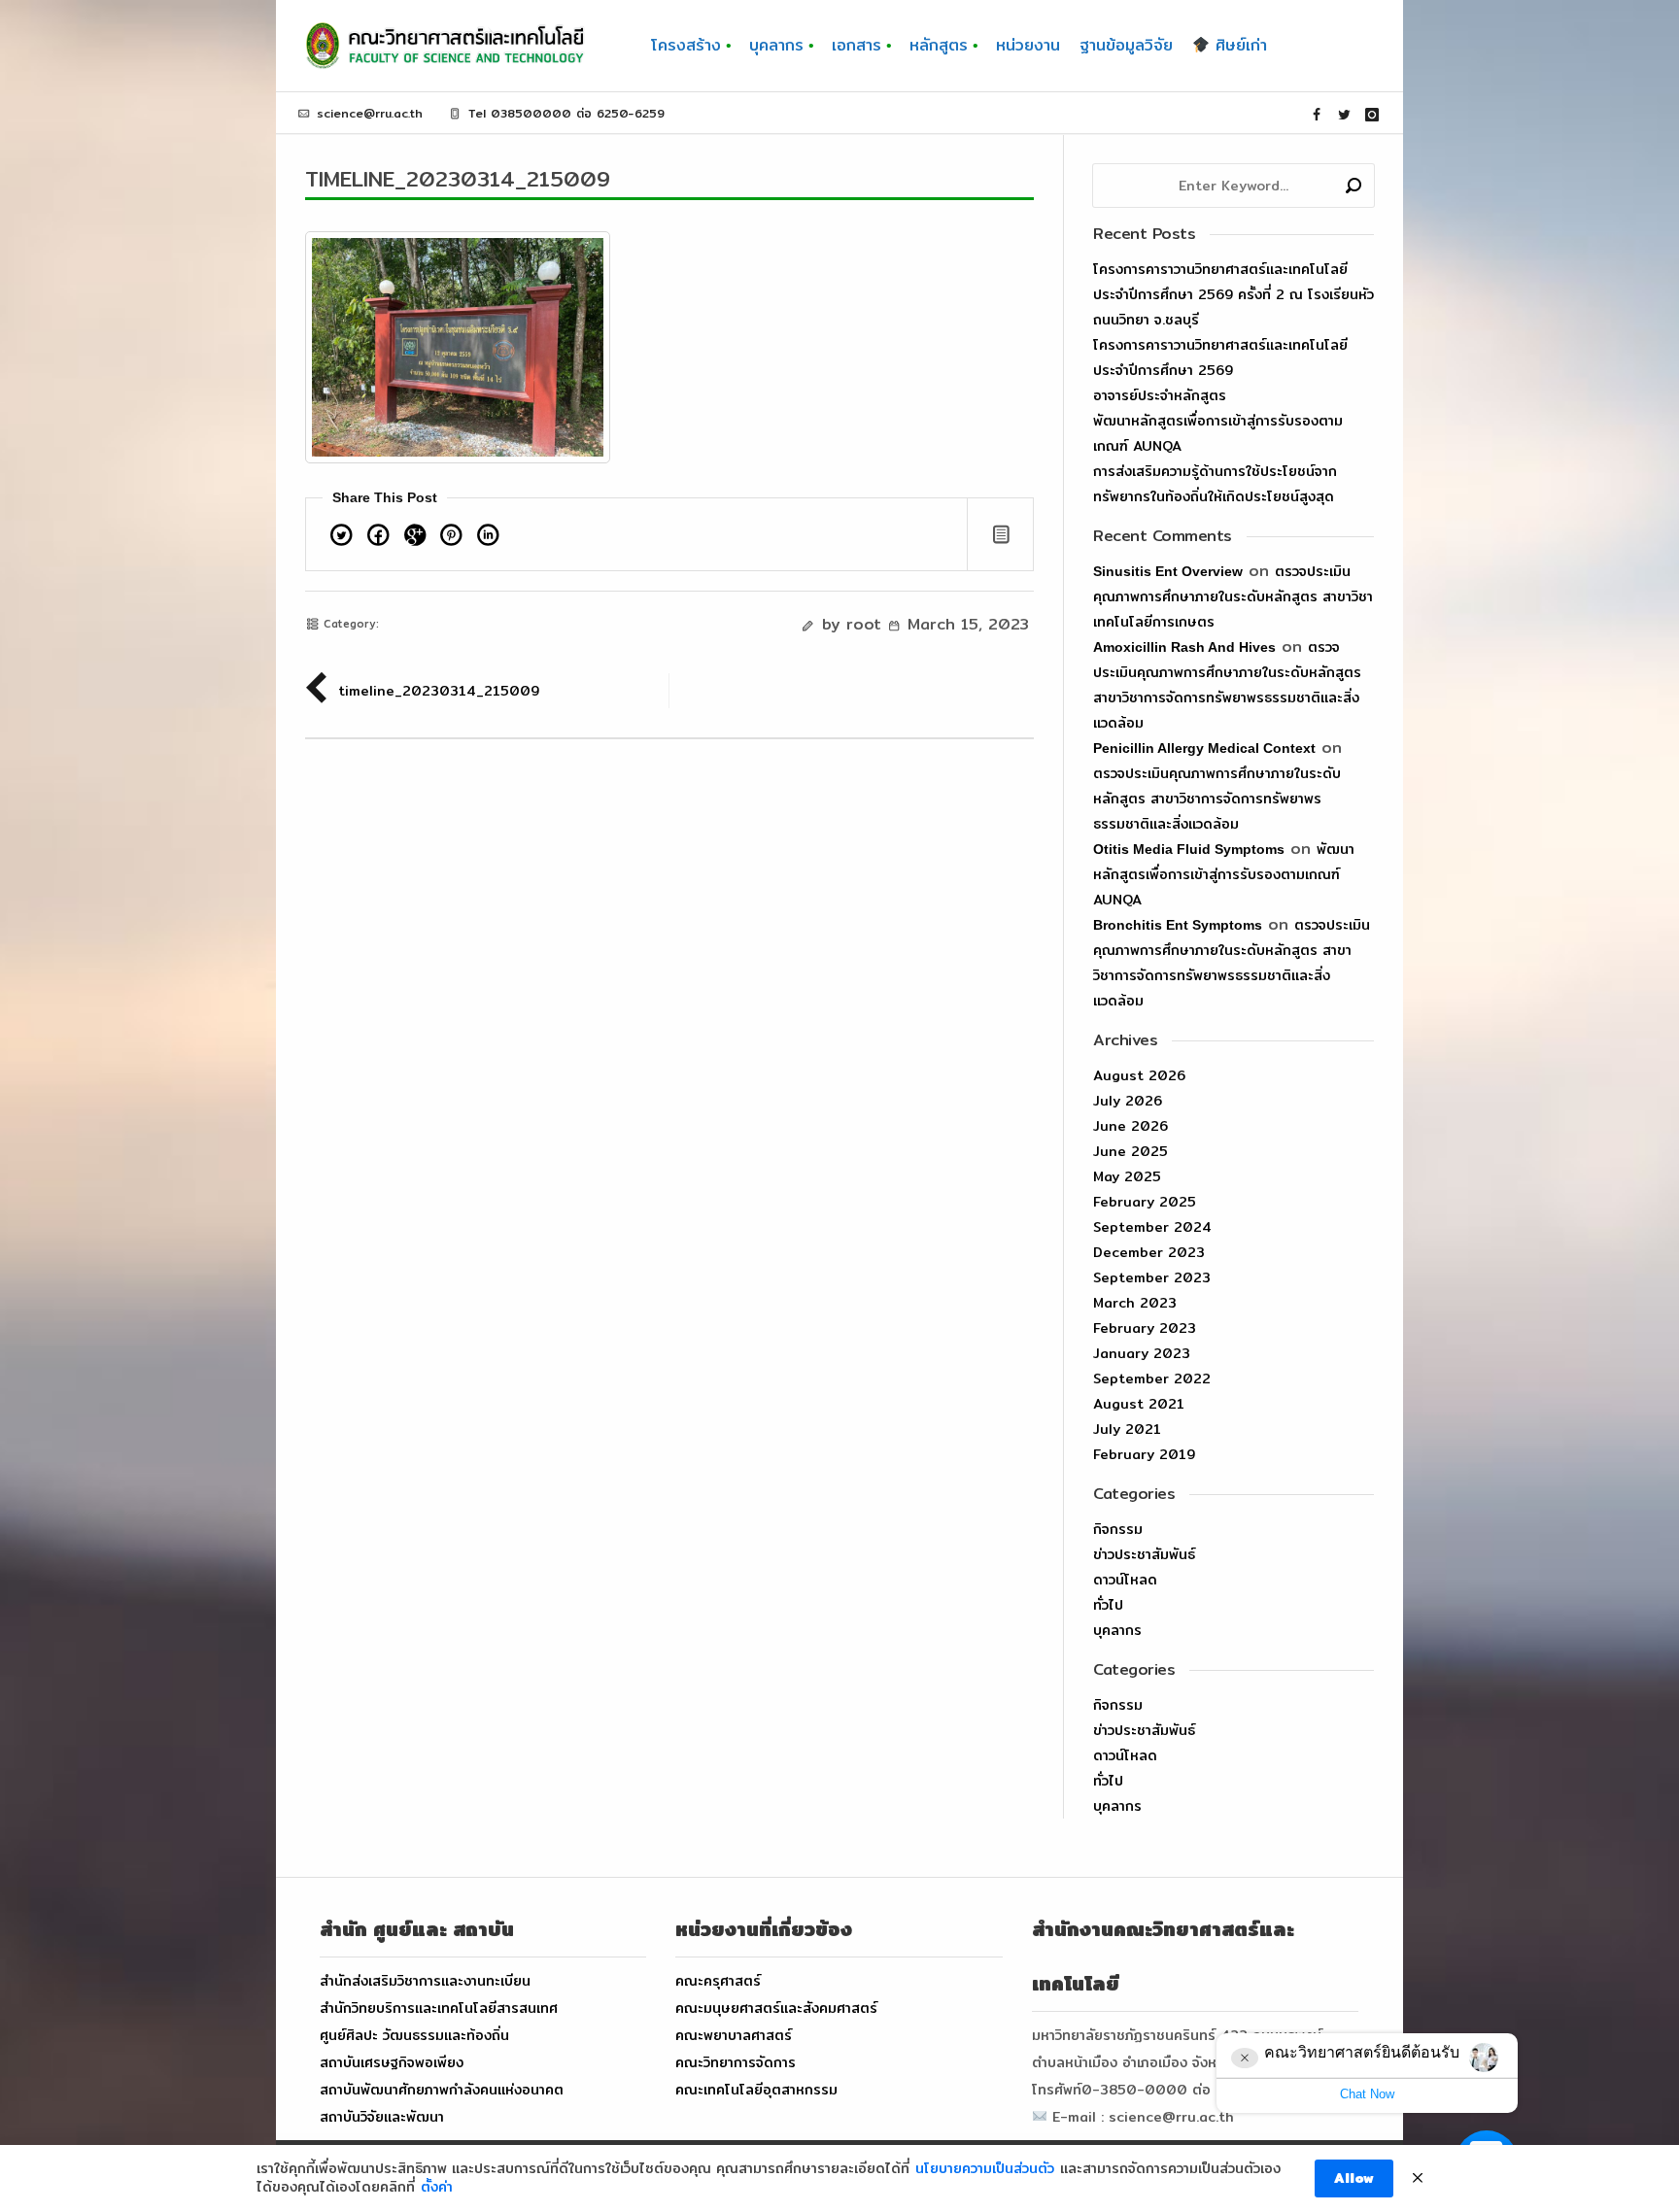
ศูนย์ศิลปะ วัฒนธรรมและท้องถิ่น (414, 2035)
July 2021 (1127, 1429)
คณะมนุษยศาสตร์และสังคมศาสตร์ (776, 2008)
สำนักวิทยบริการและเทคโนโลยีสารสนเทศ (439, 2008)
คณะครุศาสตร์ (718, 1981)
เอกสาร (857, 45)
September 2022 (1152, 1378)
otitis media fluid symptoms (1189, 849)
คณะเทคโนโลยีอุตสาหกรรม (756, 2090)
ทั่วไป (1108, 1605)
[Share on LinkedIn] (488, 538)
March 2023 (1135, 1303)
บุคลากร (776, 45)
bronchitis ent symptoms (1178, 925)
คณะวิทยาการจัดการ (736, 2062)
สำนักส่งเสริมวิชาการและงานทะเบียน (425, 1981)
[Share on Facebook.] (379, 538)
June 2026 (1131, 1126)
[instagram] (1372, 115)
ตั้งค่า (437, 2188)
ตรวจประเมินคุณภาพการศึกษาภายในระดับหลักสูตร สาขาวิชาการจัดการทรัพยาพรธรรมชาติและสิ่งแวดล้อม (1217, 799)
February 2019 (1144, 1454)
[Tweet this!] (342, 538)
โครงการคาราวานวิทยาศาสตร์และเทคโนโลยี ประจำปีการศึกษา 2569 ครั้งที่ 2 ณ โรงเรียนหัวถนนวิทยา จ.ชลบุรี (1234, 294)
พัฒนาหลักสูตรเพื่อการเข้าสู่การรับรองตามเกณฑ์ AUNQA (1224, 874)
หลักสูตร (939, 45)
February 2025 (1145, 1202)
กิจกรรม (1118, 1529)
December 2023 (1149, 1252)
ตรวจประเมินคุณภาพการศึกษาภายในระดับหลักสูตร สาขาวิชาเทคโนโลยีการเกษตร (1233, 596)
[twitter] (1345, 115)
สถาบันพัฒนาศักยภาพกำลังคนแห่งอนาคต (442, 2090)
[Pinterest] (452, 538)
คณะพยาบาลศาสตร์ (734, 2035)
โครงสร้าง (686, 45)
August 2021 (1139, 1404)
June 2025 (1131, 1151)
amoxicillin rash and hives (1184, 647)
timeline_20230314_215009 (458, 179)
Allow (1354, 2178)
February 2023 (1145, 1328)
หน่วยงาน (1028, 45)
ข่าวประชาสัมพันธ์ (1144, 1554)
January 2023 (1142, 1353)
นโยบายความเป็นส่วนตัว (985, 2169)
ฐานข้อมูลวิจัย (1126, 45)
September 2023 (1152, 1277)
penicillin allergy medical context (1204, 748)
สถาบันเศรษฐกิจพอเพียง (392, 2062)
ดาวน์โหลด (1125, 1580)
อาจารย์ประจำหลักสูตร (1160, 395)
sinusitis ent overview (1168, 571)
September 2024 (1152, 1227)
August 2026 (1139, 1075)
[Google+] (415, 538)
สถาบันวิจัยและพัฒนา (382, 2117)
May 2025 (1127, 1176)
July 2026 (1128, 1101)
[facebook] (1317, 115)
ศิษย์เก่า (1238, 45)
